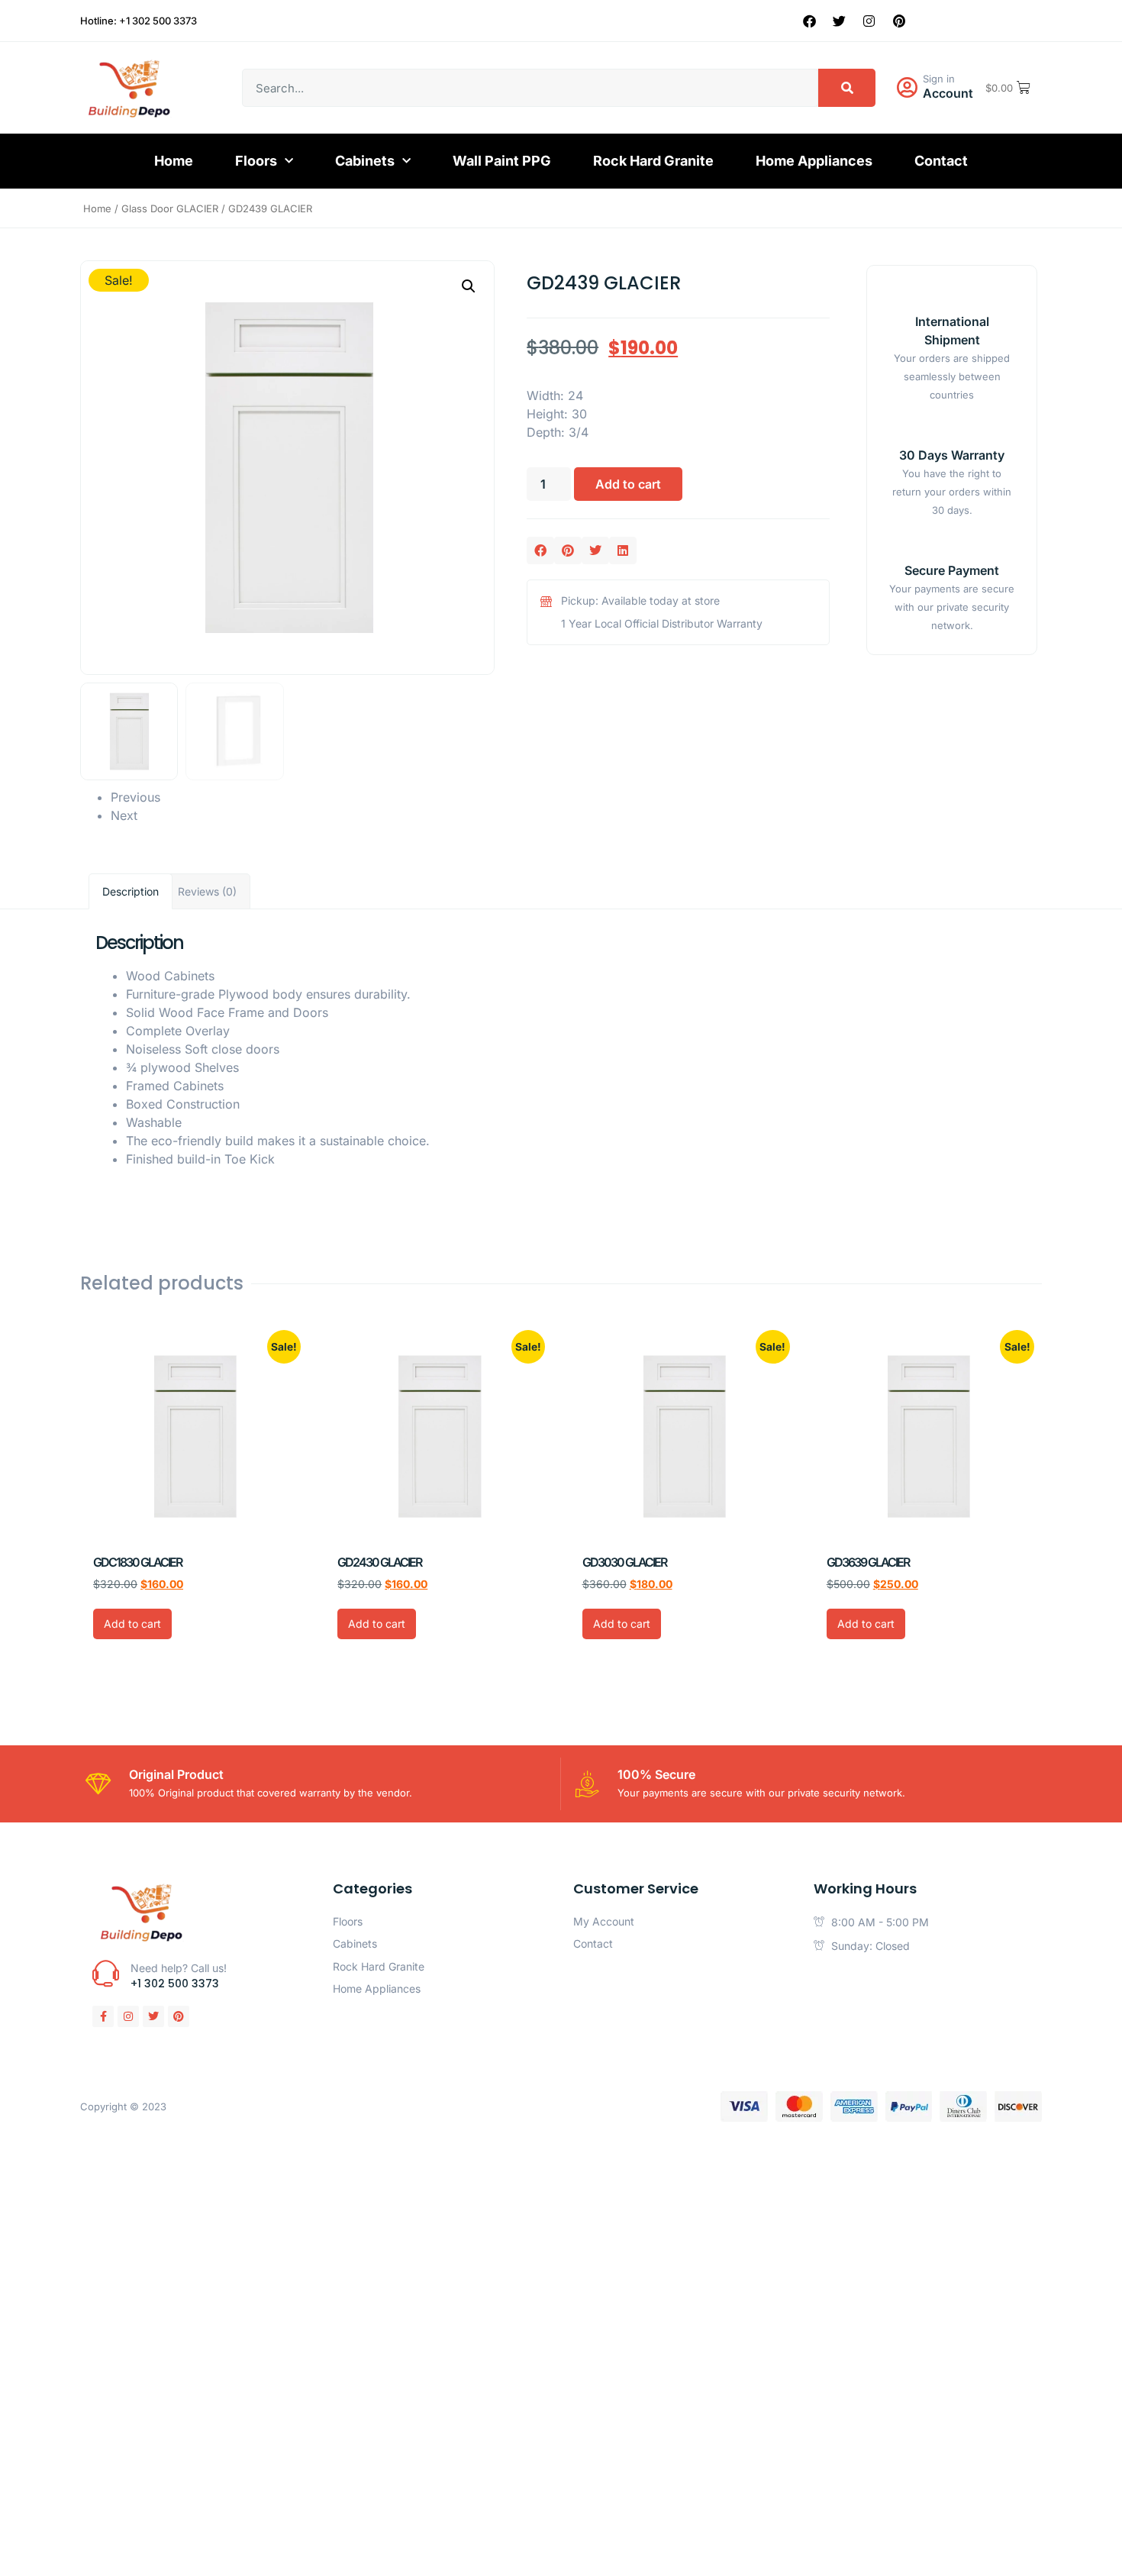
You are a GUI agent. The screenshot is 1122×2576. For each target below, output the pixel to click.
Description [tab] (131, 891)
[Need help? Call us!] (106, 1973)
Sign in (939, 79)
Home (174, 161)
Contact (941, 161)
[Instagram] (869, 21)
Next (124, 815)
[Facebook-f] (103, 2016)
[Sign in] (907, 88)
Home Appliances (814, 161)
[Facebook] (810, 21)
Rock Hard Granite (653, 161)
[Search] (847, 88)
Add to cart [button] (132, 1624)
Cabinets (365, 161)
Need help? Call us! (179, 1968)
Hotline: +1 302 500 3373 (139, 21)
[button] (469, 286)
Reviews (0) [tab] (207, 891)
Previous (135, 797)
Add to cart (628, 484)
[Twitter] (840, 21)
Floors (256, 161)
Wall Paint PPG (502, 161)
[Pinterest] (899, 21)
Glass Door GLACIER (170, 208)
